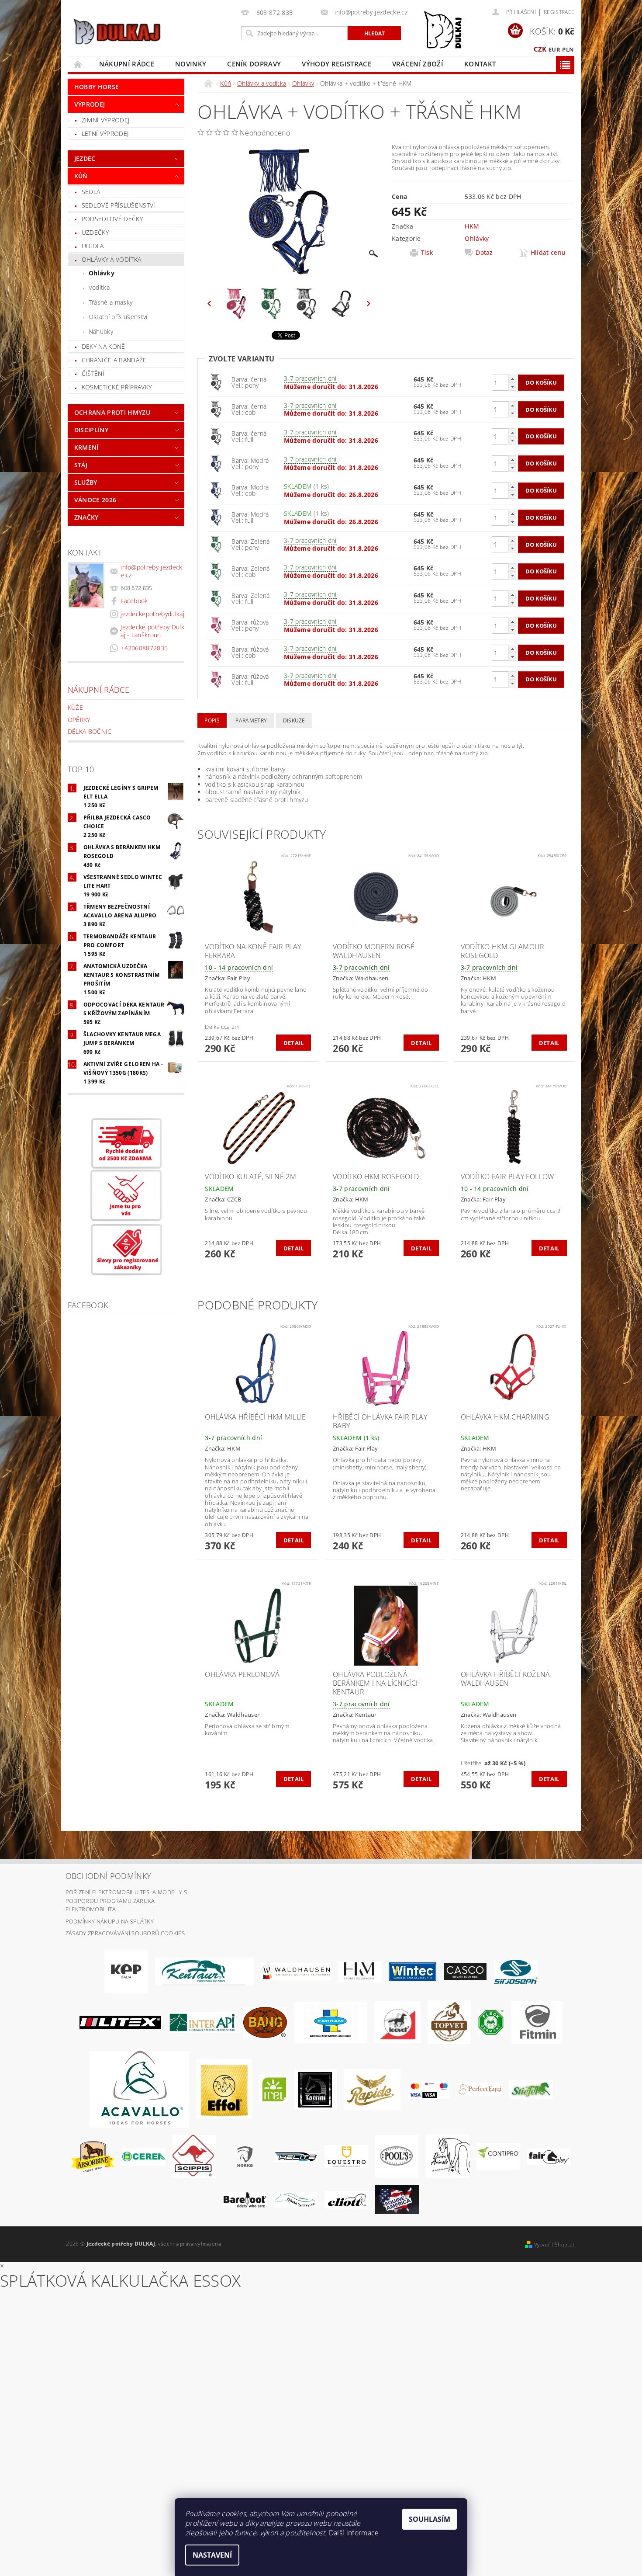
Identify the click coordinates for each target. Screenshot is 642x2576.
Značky (86, 517)
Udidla (93, 246)
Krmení (86, 447)
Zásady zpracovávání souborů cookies (125, 1933)
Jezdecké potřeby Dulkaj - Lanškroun (152, 631)
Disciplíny (91, 430)
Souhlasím (430, 2519)
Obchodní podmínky (108, 1876)
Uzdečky (95, 232)
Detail (294, 1043)
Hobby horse (97, 87)
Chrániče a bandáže (114, 360)
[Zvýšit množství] (512, 379)
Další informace (354, 2533)
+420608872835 (144, 648)
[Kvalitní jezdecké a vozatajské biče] (491, 2022)
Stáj (81, 465)
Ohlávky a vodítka (111, 259)
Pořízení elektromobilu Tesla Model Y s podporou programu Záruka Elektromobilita (126, 1901)
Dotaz (484, 253)
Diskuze (294, 720)
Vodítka (99, 287)
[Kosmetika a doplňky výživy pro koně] (331, 2022)
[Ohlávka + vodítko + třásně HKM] (216, 382)
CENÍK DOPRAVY (254, 64)
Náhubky (101, 332)
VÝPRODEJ (90, 104)
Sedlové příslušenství (119, 205)
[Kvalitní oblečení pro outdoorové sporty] (516, 1971)
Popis (212, 720)
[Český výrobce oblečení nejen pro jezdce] (120, 2022)
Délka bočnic (90, 731)
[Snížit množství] (512, 387)
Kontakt (480, 64)
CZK (540, 49)
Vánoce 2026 (95, 500)
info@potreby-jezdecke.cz (151, 571)
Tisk (427, 253)
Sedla (91, 192)
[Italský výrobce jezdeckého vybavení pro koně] (139, 2089)
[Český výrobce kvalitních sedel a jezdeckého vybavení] (204, 1971)
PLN (568, 49)
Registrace (559, 12)
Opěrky (79, 720)
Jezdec (85, 158)
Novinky (191, 64)
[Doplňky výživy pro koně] (273, 2089)
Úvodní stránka (78, 64)
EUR (554, 49)
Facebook (134, 601)
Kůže (75, 707)
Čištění (93, 373)
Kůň (81, 176)
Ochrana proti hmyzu (112, 412)
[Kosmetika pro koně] (397, 2022)
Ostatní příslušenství (118, 317)
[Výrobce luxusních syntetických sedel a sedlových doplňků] (412, 1971)
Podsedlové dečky (112, 219)
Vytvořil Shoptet (554, 2244)
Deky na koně (104, 346)
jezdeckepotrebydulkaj (152, 614)
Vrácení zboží (418, 64)
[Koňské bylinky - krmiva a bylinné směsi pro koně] (296, 2199)
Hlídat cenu (548, 253)
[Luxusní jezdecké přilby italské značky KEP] (126, 1971)
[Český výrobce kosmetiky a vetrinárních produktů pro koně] (449, 2022)
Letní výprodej (105, 134)
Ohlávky (102, 273)
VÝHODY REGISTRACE (336, 64)
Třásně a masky (110, 302)
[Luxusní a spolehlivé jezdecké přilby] (465, 1971)
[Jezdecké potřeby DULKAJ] (117, 31)
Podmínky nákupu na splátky (110, 1921)
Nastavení (212, 2555)
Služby (86, 482)
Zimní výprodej (105, 120)
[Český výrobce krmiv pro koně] (537, 2022)
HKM (472, 226)
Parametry (251, 720)
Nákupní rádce (127, 64)
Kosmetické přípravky (117, 387)
